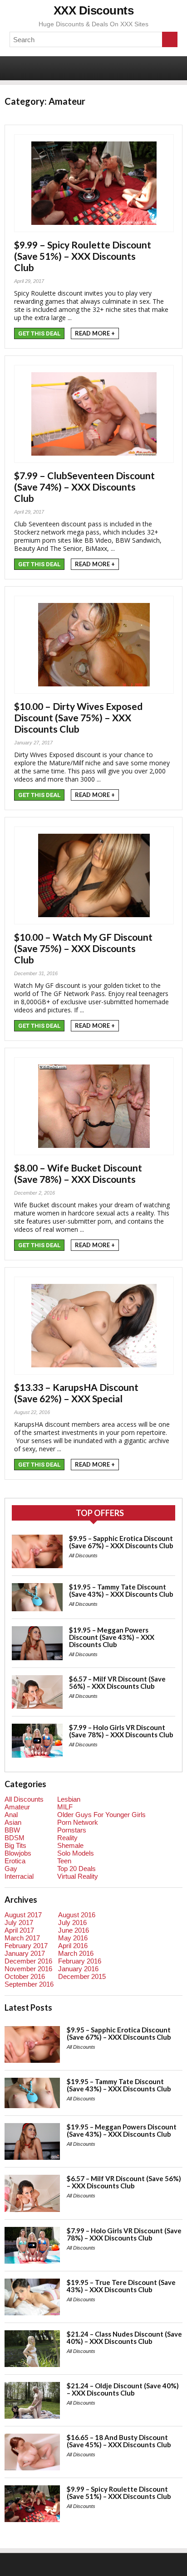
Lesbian (69, 1799)
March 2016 (76, 1953)
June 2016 (74, 1930)
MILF (65, 1807)
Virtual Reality (78, 1876)
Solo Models (76, 1853)
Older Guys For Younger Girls (101, 1815)
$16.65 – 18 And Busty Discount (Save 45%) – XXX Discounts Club (119, 2441)
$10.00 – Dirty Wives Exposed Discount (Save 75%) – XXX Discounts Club (78, 717)
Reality (67, 1838)
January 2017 (25, 1953)
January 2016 (78, 1969)
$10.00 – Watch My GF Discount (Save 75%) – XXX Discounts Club (83, 948)
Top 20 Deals (76, 1869)
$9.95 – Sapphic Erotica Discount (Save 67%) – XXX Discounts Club (121, 1542)
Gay (11, 1869)
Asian (13, 1822)
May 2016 (73, 1938)
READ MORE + (95, 333)
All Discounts (83, 1555)
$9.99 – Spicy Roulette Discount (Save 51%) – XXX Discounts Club (83, 256)
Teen (64, 1861)
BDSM (15, 1838)
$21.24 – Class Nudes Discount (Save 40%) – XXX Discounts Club (124, 2338)
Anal (11, 1815)
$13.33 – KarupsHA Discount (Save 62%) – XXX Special (76, 1393)
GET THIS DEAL (39, 333)
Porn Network (78, 1822)
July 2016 (72, 1922)
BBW (12, 1830)
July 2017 (19, 1922)
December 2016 (28, 1961)
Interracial (19, 1876)
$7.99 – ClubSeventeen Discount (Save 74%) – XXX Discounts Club (84, 487)
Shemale (70, 1845)
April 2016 (73, 1946)
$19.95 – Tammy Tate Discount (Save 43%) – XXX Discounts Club (121, 1590)
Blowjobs (18, 1853)
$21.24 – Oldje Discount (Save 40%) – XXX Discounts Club (123, 2389)
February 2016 (80, 1961)
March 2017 (22, 1938)
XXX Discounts (94, 10)
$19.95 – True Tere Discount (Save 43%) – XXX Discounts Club (121, 2286)
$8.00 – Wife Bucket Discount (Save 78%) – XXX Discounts (78, 1173)
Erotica (15, 1861)
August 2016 (77, 1915)
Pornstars (72, 1830)
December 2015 (82, 1976)
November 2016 (28, 1969)
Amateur (17, 1807)
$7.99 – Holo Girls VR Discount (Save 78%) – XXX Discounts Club (121, 1731)
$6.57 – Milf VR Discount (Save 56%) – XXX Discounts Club (117, 1682)
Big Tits (15, 1845)
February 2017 (26, 1946)
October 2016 (25, 1976)
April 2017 (19, 1930)
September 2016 (29, 1984)
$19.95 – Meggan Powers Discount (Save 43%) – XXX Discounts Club (112, 1637)
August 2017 (23, 1915)
